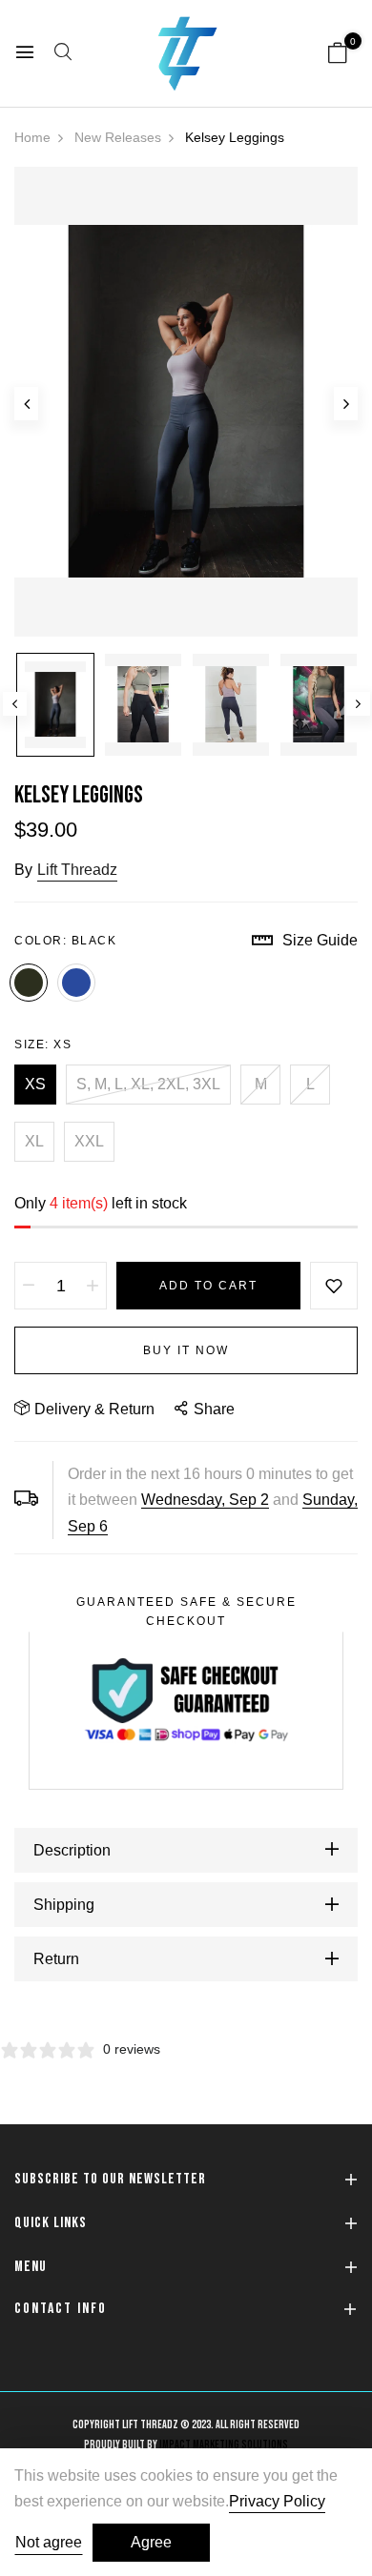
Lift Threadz (77, 870)
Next (358, 704)
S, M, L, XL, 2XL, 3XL (148, 1084)
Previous (15, 704)
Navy (76, 983)
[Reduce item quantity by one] (29, 1286)
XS (35, 1084)
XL (34, 1141)
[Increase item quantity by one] (93, 1286)
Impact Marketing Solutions (224, 2445)
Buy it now (186, 1350)
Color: (65, 941)
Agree (151, 2542)
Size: (43, 1045)
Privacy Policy (277, 2501)
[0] (338, 55)
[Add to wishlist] (334, 1286)
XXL (89, 1141)
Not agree (49, 2542)
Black (29, 983)
